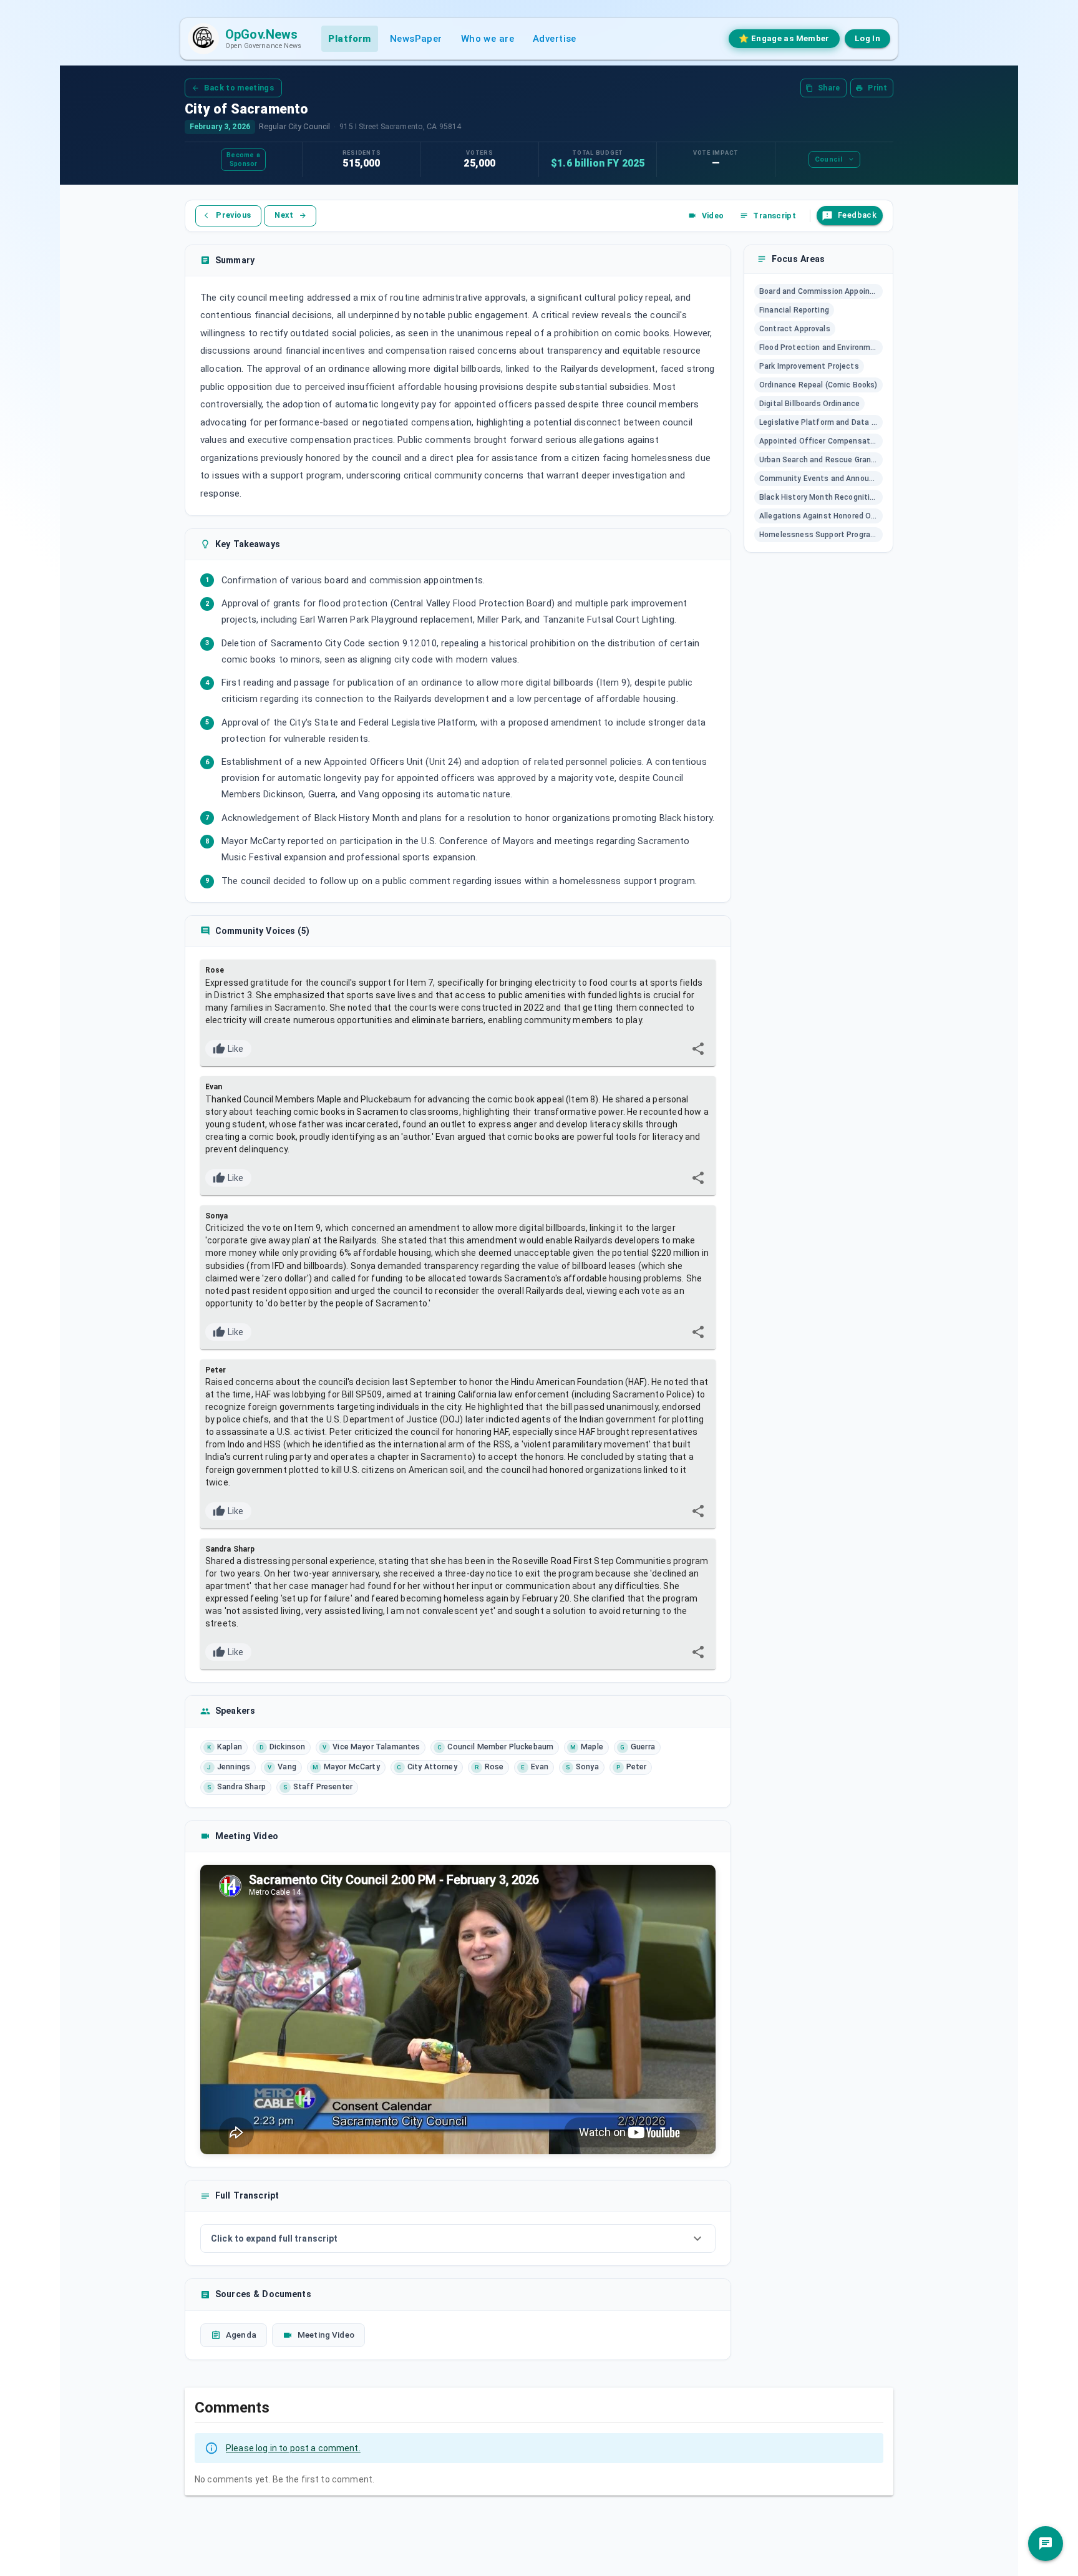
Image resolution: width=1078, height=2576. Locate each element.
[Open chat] (1046, 2544)
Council (828, 159)
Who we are (488, 39)
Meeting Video (326, 2335)
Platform (349, 39)
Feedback (857, 215)
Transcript (775, 216)
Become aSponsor (243, 159)
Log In (867, 38)
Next (284, 215)
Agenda (241, 2335)
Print (877, 88)
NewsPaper (416, 39)
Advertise (555, 39)
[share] (698, 1049)
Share (829, 88)
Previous (233, 215)
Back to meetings (239, 88)
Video (713, 216)
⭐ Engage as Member (784, 38)
